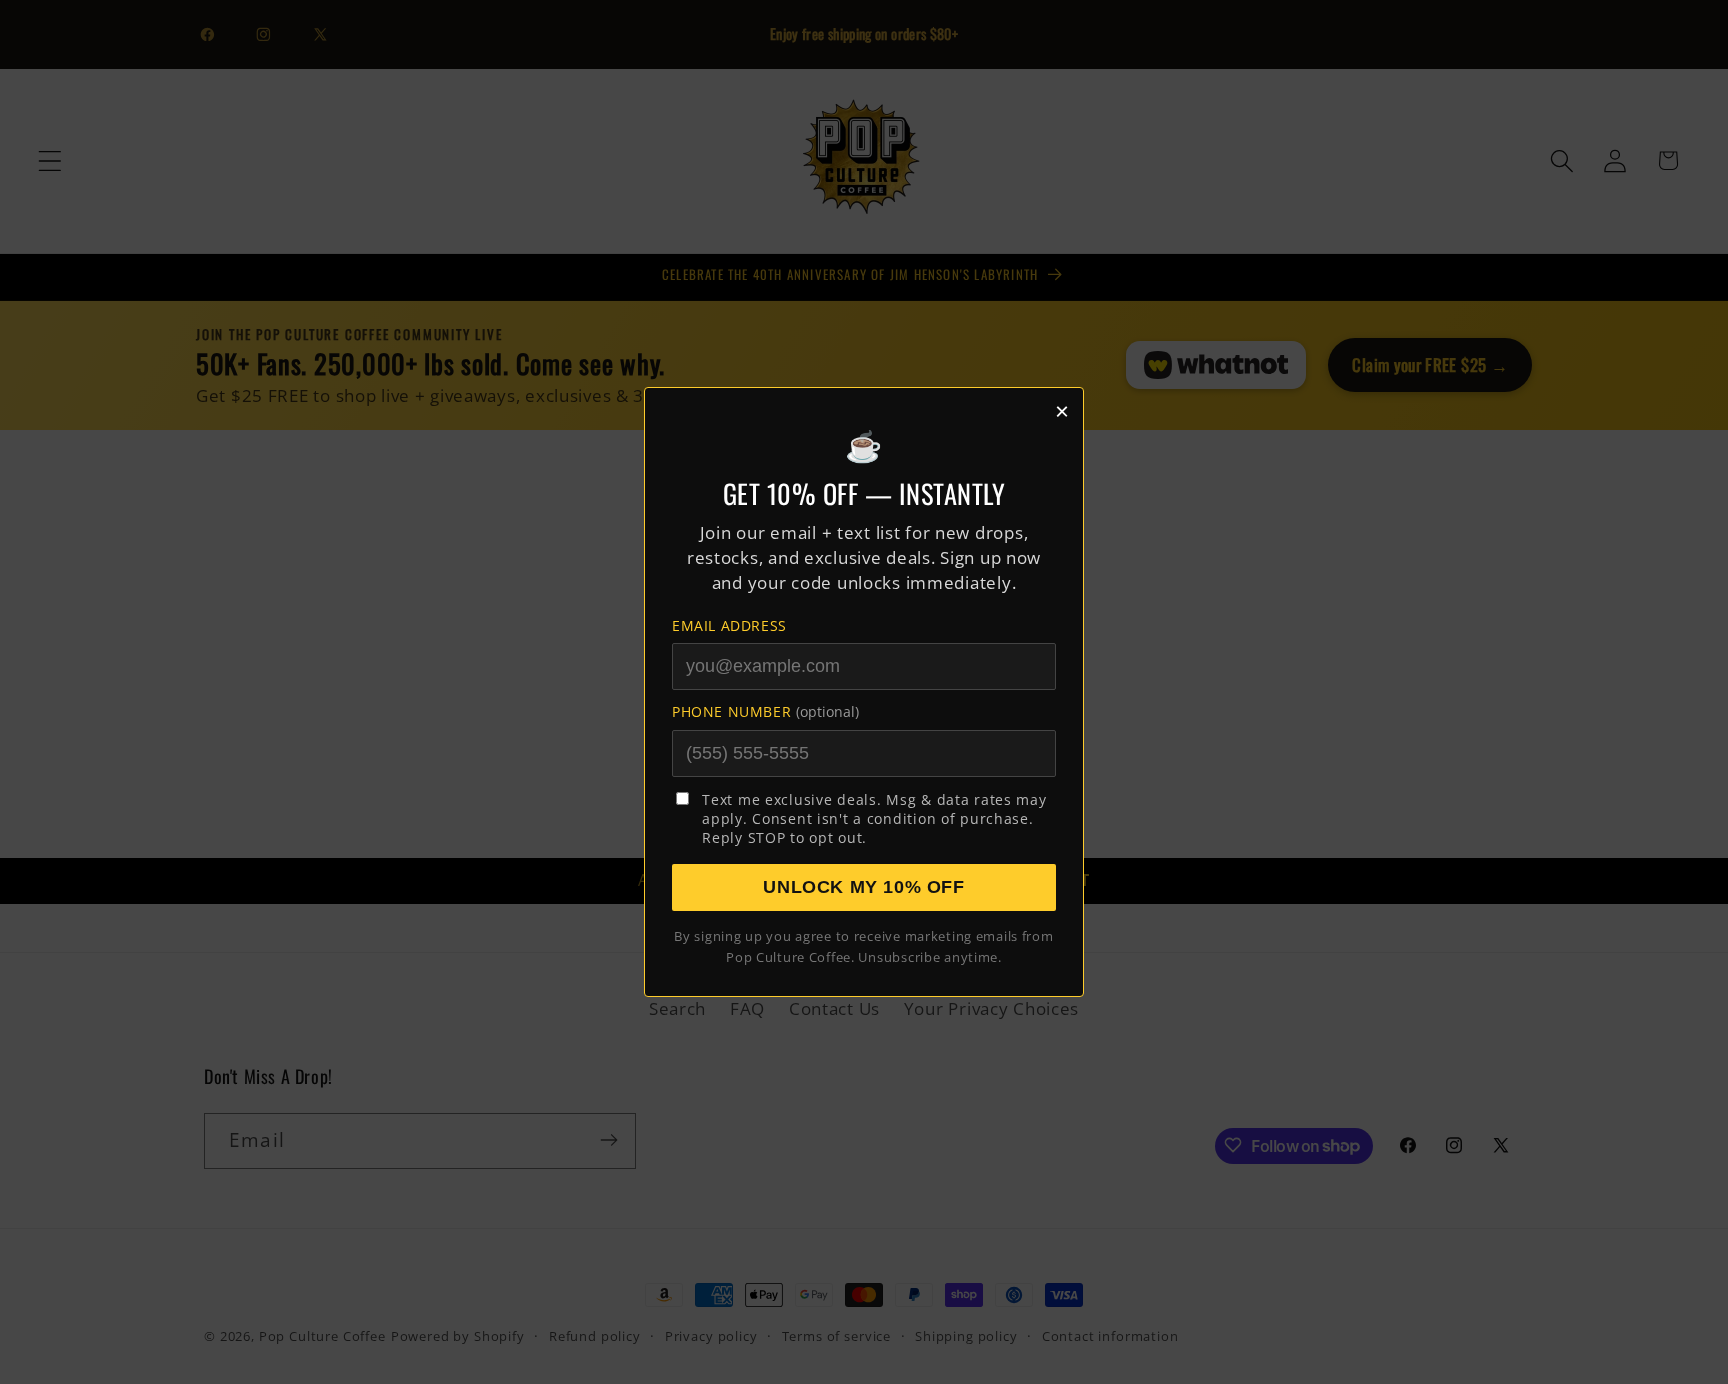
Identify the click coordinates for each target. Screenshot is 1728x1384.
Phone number (765, 711)
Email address (729, 625)
